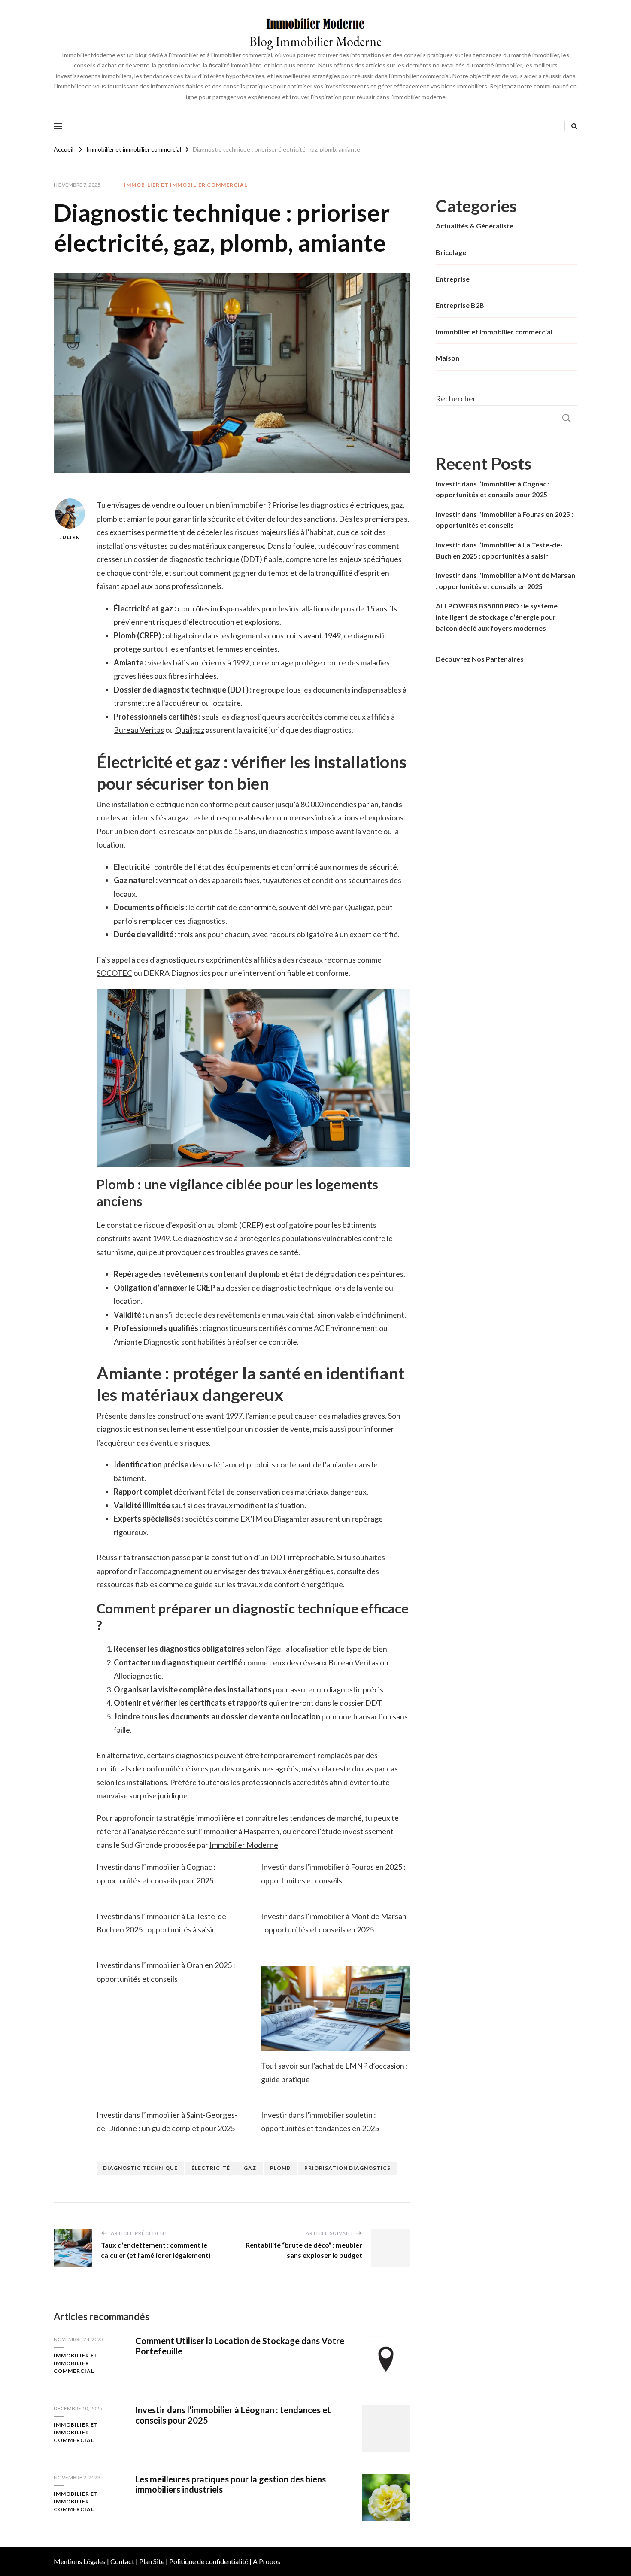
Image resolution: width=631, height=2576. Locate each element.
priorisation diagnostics (347, 2168)
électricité (211, 2168)
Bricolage (451, 252)
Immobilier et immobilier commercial (186, 185)
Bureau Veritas (139, 730)
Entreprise (453, 279)
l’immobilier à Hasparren (239, 1831)
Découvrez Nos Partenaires (480, 659)
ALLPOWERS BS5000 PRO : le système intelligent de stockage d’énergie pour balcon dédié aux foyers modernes (497, 617)
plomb (280, 2168)
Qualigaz (190, 730)
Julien (70, 537)
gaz (250, 2168)
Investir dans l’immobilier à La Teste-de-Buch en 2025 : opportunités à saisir (499, 550)
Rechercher (456, 398)
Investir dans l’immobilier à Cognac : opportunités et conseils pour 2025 (493, 489)
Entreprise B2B (460, 305)
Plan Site (152, 2561)
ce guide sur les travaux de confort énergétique (264, 1584)
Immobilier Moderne (244, 1845)
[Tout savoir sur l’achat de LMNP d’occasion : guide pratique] (335, 2009)
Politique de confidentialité (209, 2561)
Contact (122, 2561)
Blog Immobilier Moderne (315, 41)
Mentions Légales (80, 2561)
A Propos (267, 2561)
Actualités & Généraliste (475, 226)
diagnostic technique (140, 2168)
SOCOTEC (114, 973)
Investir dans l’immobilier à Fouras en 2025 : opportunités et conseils (504, 520)
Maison (447, 358)
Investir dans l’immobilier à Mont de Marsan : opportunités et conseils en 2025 (505, 581)
